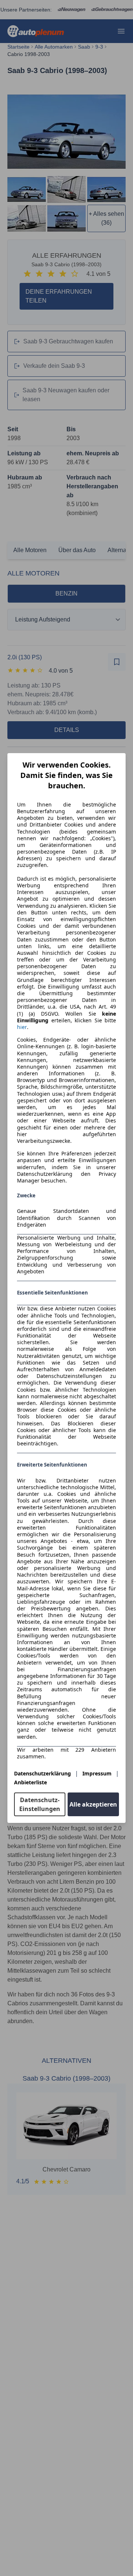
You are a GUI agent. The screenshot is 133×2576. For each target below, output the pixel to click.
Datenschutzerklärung (42, 1773)
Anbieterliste (30, 1782)
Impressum (97, 1773)
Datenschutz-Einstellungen (40, 1804)
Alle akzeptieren (93, 1804)
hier (22, 1027)
